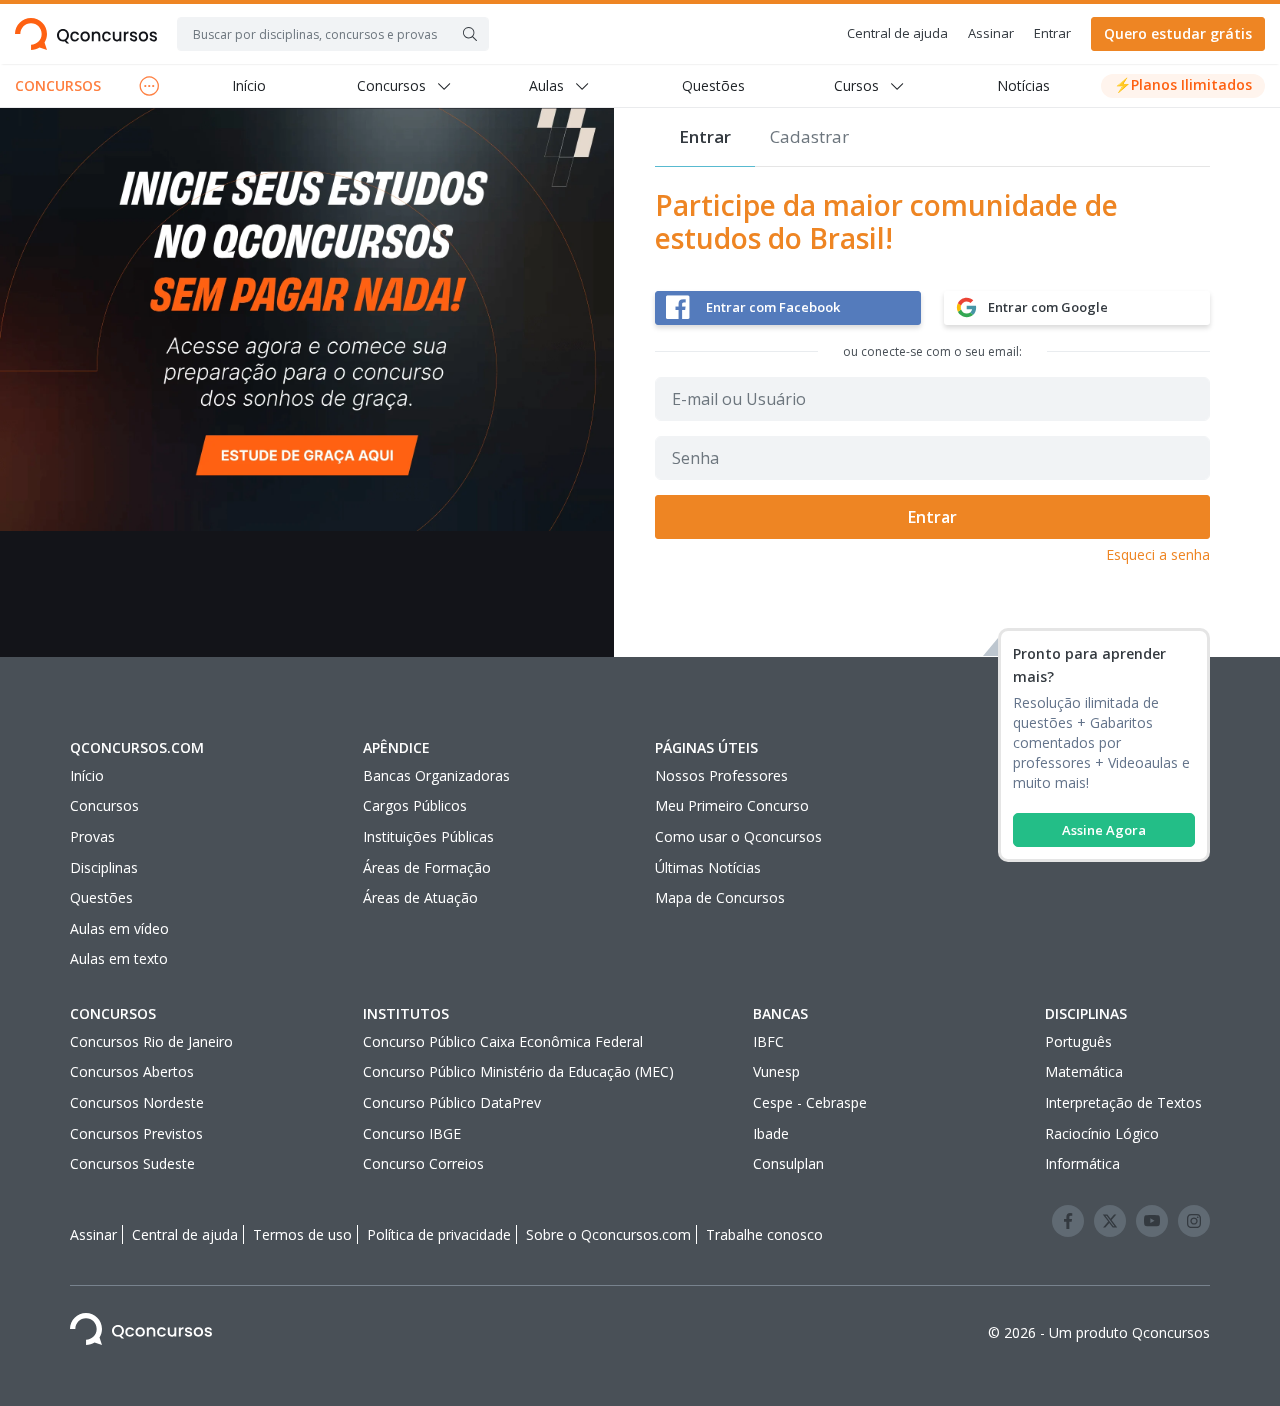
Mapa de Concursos (720, 897)
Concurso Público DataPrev (452, 1102)
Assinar (991, 33)
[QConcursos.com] (141, 1332)
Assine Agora (1104, 830)
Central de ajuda (897, 33)
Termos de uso (302, 1234)
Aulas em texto (119, 958)
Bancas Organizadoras (436, 775)
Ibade (771, 1133)
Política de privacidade (439, 1234)
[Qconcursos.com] (86, 34)
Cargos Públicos (415, 805)
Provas (92, 836)
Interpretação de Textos (1123, 1102)
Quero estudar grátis (1178, 33)
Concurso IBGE (412, 1133)
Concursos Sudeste (132, 1163)
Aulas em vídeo (119, 928)
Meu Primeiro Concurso (732, 805)
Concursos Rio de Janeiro (151, 1041)
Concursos (104, 805)
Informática (1082, 1163)
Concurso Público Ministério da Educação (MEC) (518, 1071)
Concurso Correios (423, 1163)
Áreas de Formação (427, 867)
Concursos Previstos (136, 1133)
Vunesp (776, 1071)
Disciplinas (104, 867)
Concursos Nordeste (137, 1102)
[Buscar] (470, 34)
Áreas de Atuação (420, 897)
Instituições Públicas (428, 836)
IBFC (768, 1041)
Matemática (1084, 1071)
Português (1078, 1041)
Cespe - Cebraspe (810, 1102)
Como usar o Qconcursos (738, 836)
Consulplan (788, 1163)
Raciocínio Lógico (1102, 1133)
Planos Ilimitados (1183, 84)
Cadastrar (809, 136)
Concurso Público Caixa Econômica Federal (503, 1041)
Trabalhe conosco (764, 1234)
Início (249, 85)
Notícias (1023, 85)
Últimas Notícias (708, 867)
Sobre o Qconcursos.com (608, 1234)
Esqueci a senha (1158, 554)
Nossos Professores (721, 775)
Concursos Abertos (132, 1071)
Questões (713, 85)
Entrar (1052, 33)
